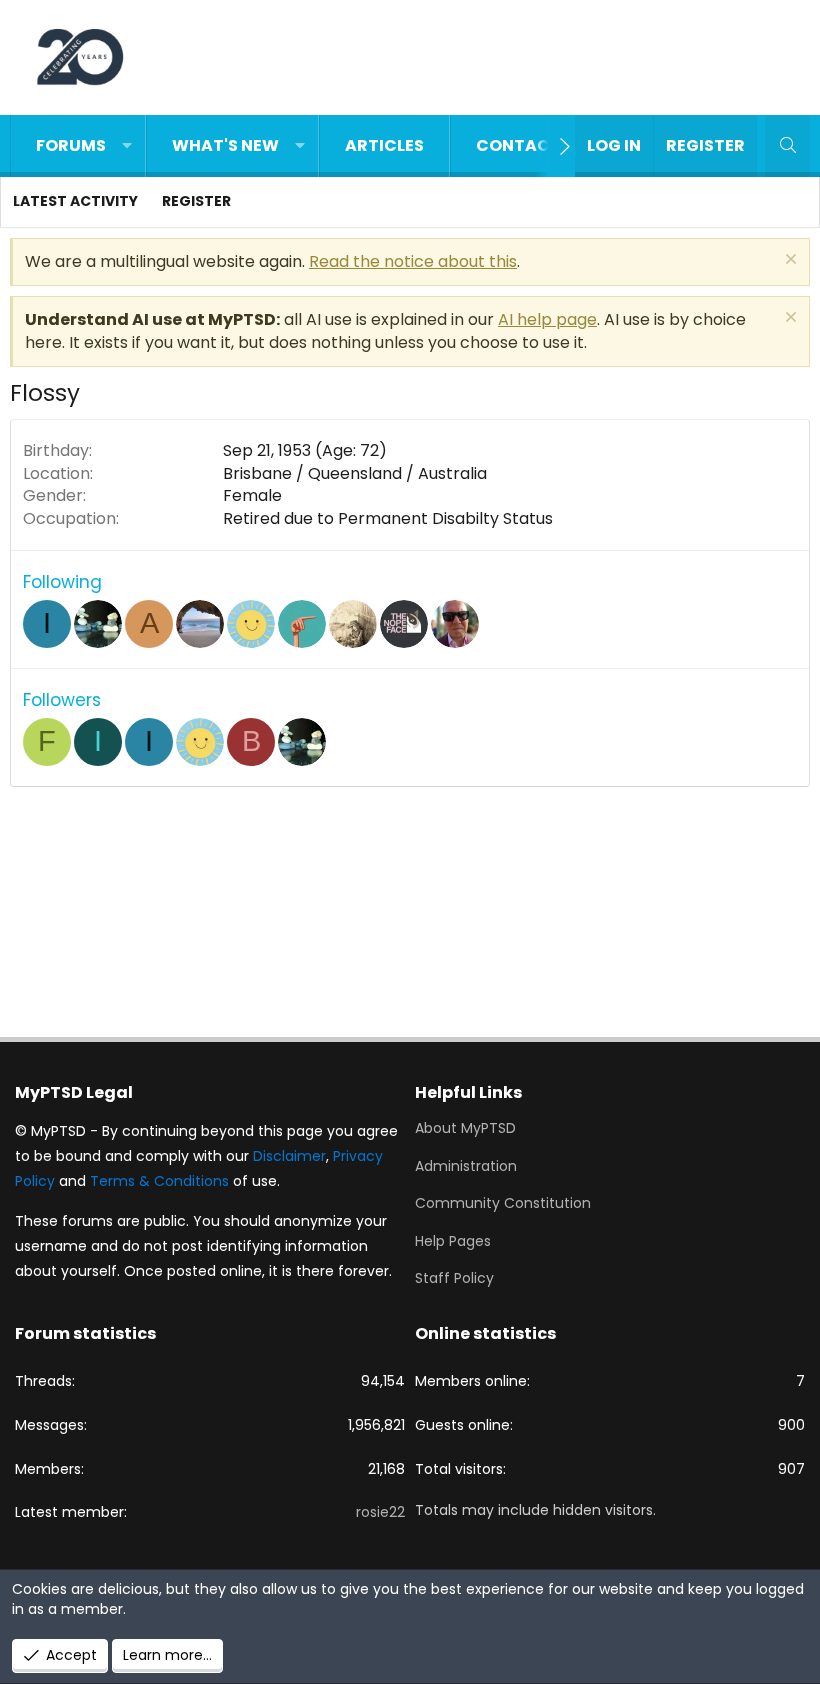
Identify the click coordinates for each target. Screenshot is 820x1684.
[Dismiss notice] (788, 261)
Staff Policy (454, 1278)
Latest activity (75, 201)
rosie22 (380, 1512)
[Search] (787, 146)
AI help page (547, 319)
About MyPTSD (465, 1128)
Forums (71, 145)
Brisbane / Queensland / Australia (355, 473)
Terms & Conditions (159, 1181)
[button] (127, 146)
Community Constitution (503, 1203)
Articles (384, 145)
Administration (466, 1166)
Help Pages (453, 1241)
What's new (225, 145)
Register (196, 201)
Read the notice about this (413, 261)
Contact (518, 145)
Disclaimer (289, 1156)
